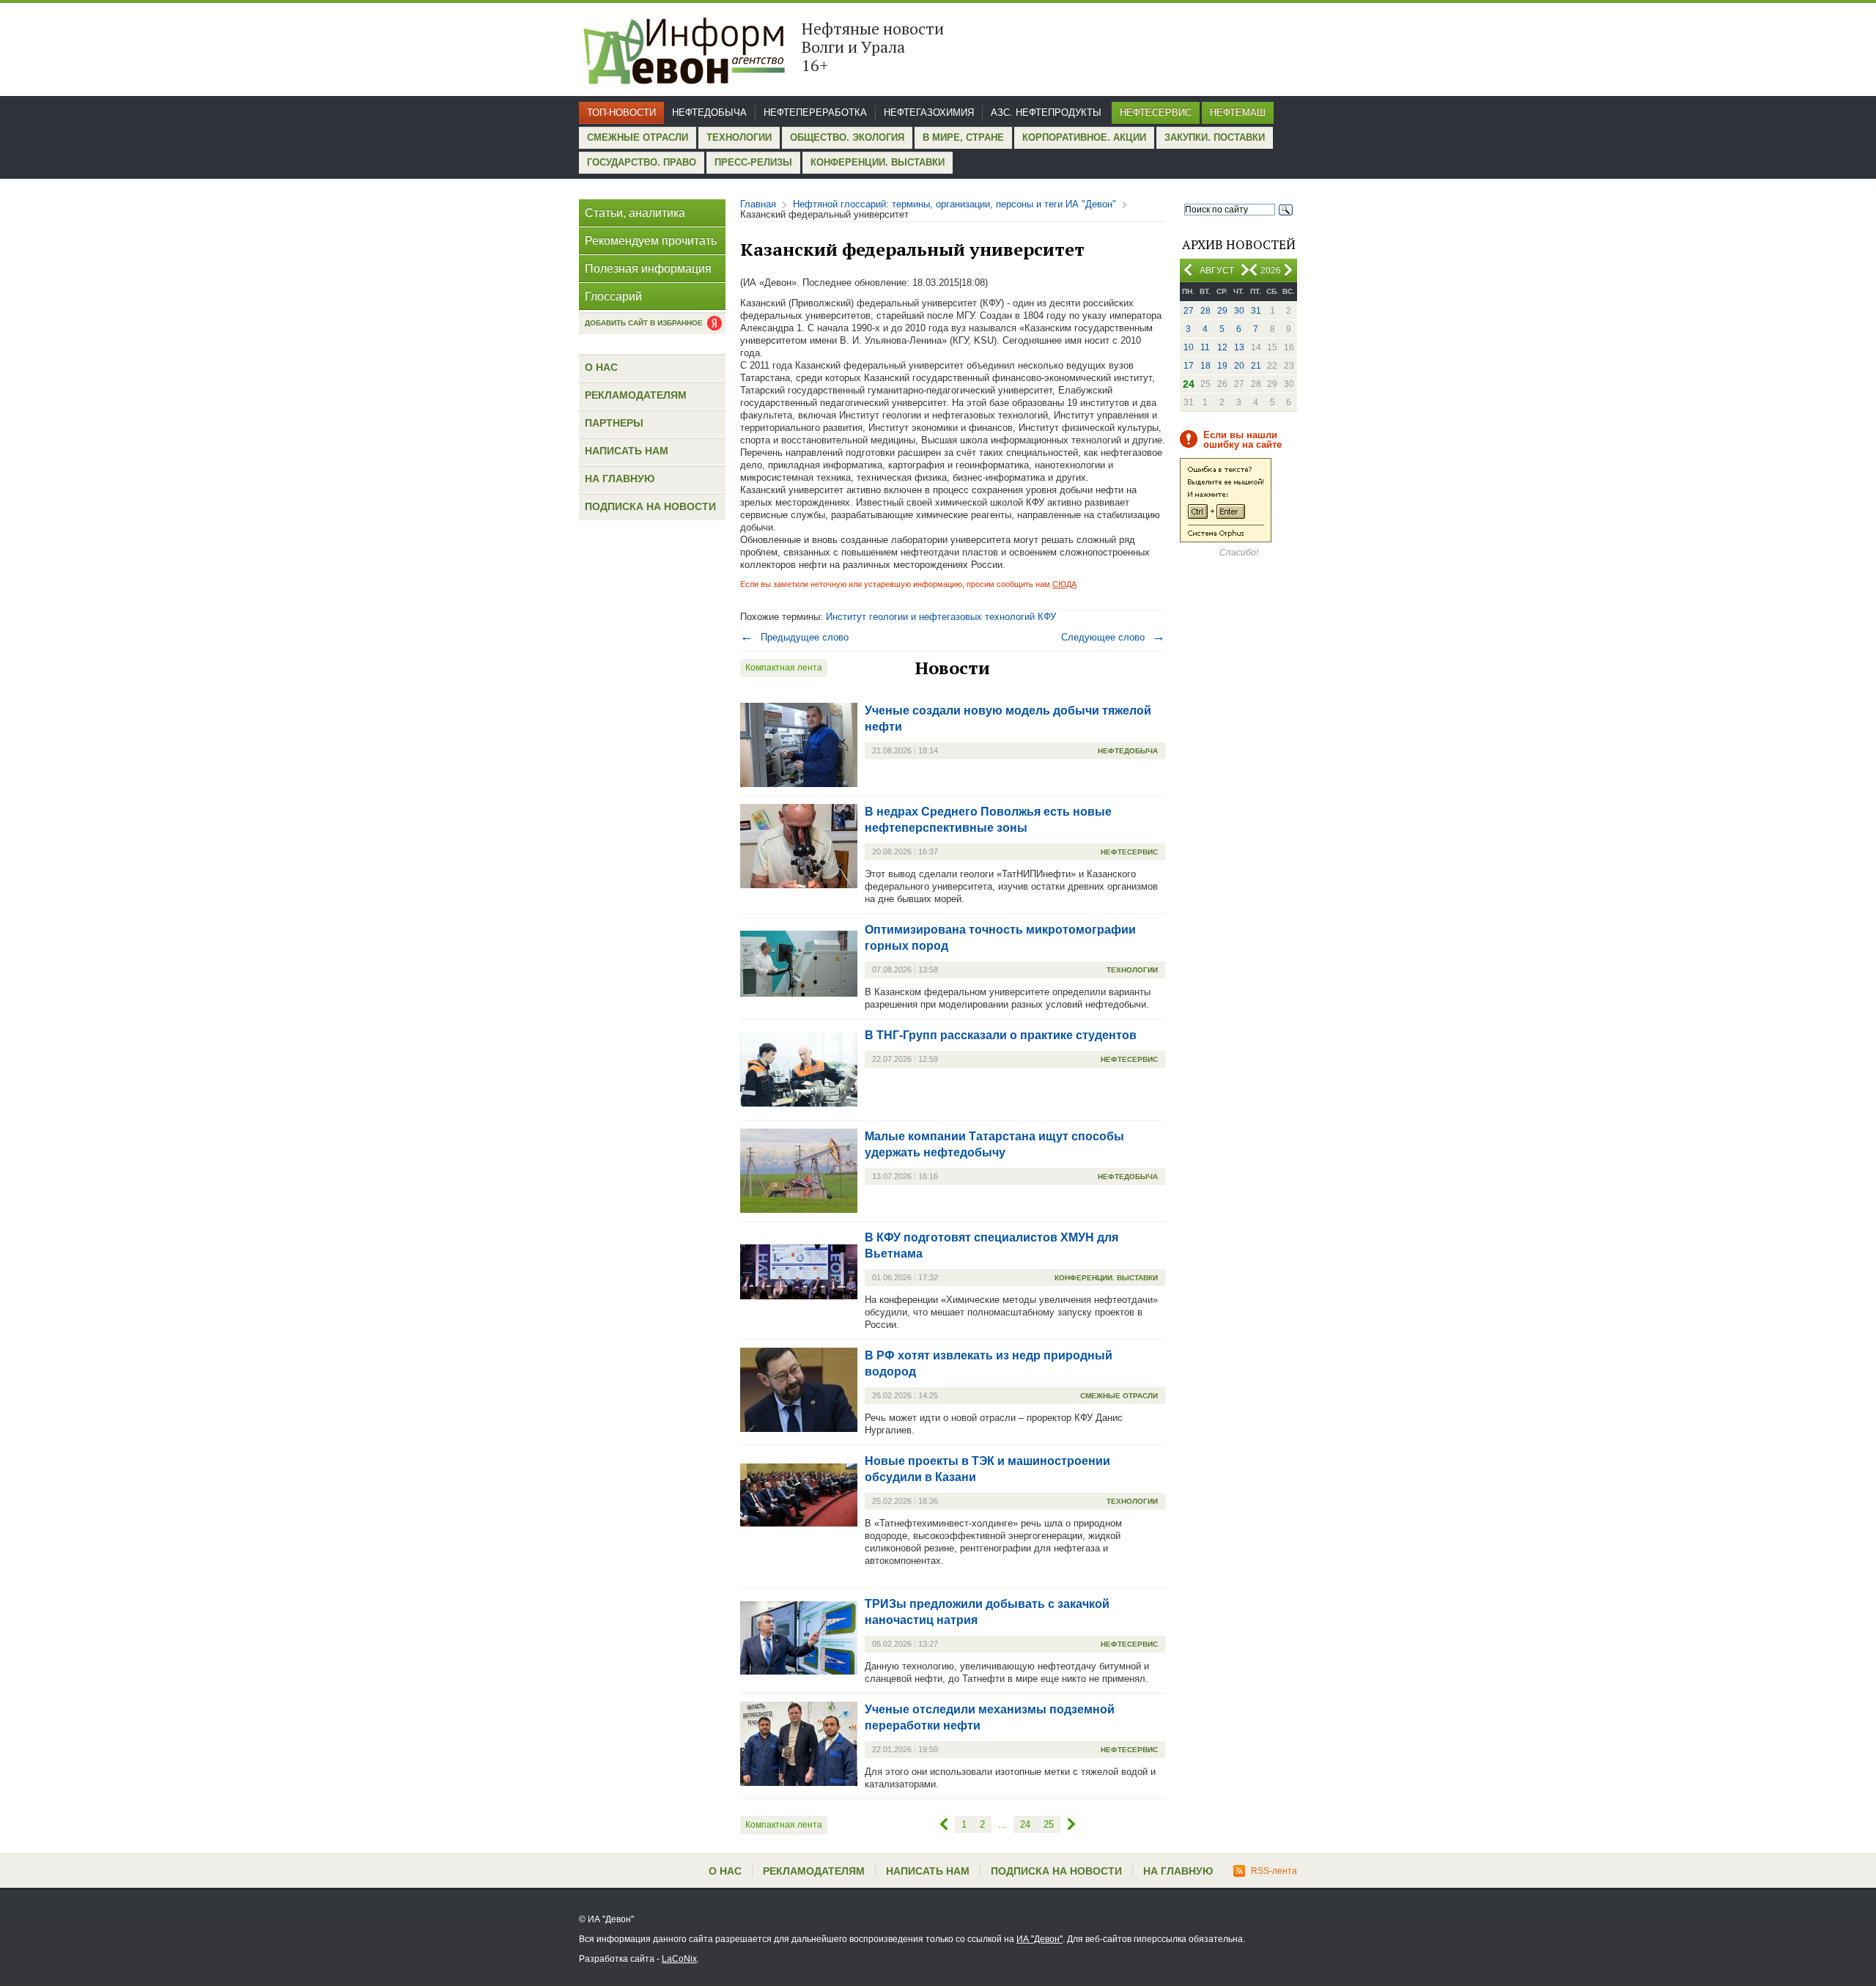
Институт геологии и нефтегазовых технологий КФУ (941, 617)
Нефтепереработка (815, 112)
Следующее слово (1113, 637)
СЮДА (1064, 584)
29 (1222, 311)
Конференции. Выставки (878, 162)
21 (1256, 366)
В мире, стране (963, 137)
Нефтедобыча (709, 112)
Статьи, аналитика (635, 213)
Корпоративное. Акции (1084, 137)
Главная (758, 204)
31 (1256, 311)
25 (1049, 1824)
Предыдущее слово (794, 637)
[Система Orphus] (1226, 539)
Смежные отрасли (638, 137)
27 (1189, 311)
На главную (620, 479)
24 (1025, 1824)
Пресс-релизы (753, 162)
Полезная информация (648, 269)
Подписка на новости (650, 506)
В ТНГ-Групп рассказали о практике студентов (1001, 1035)
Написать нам (627, 451)
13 (1239, 347)
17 (1189, 366)
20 (1239, 366)
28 (1205, 311)
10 (1189, 347)
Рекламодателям (636, 395)
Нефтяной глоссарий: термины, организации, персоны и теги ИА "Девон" (954, 204)
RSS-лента (1274, 1871)
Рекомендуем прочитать (651, 241)
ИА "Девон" (1039, 1939)
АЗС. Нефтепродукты (1046, 112)
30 (1239, 311)
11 (1205, 347)
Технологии (739, 137)
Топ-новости (621, 112)
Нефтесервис (1156, 112)
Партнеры (614, 423)
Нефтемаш (1238, 112)
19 (1222, 366)
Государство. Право (642, 162)
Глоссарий (613, 296)
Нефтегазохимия (929, 112)
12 (1222, 347)
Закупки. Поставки (1215, 137)
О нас (601, 367)
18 (1205, 366)
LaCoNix (679, 1959)
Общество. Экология (847, 137)
